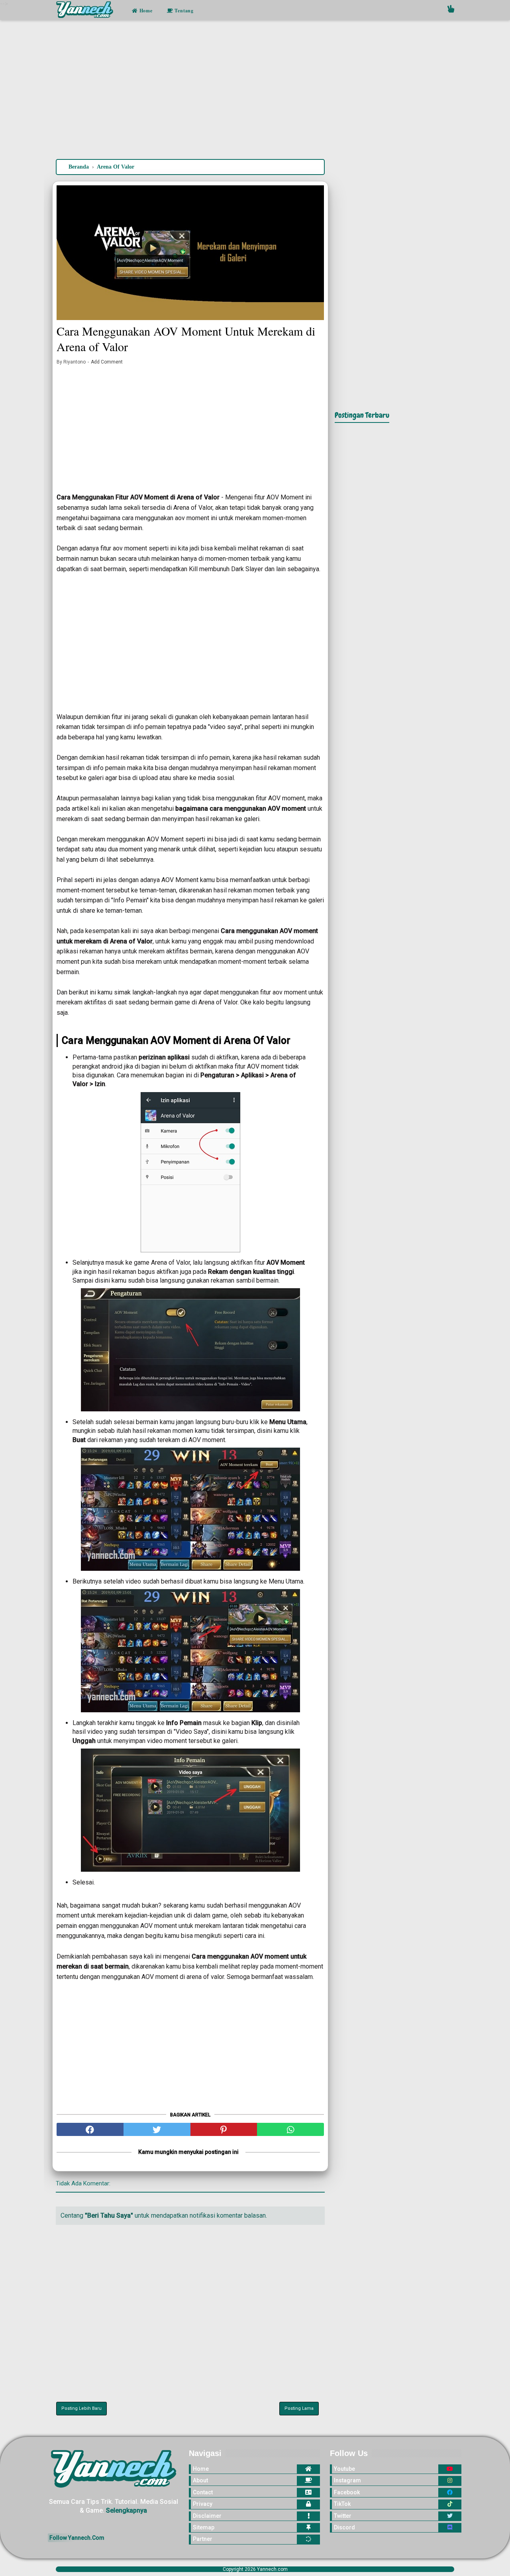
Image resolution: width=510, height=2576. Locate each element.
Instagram (347, 2480)
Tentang (183, 11)
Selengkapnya (127, 2510)
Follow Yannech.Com (77, 2538)
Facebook (347, 2492)
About (200, 2480)
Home (145, 11)
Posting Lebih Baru (81, 2408)
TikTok (342, 2504)
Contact (203, 2492)
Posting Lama (299, 2408)
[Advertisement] (255, 91)
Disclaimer (207, 2516)
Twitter (343, 2516)
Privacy (203, 2504)
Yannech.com (272, 2569)
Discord (344, 2527)
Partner (203, 2539)
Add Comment (107, 362)
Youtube (344, 2469)
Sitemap (204, 2527)
